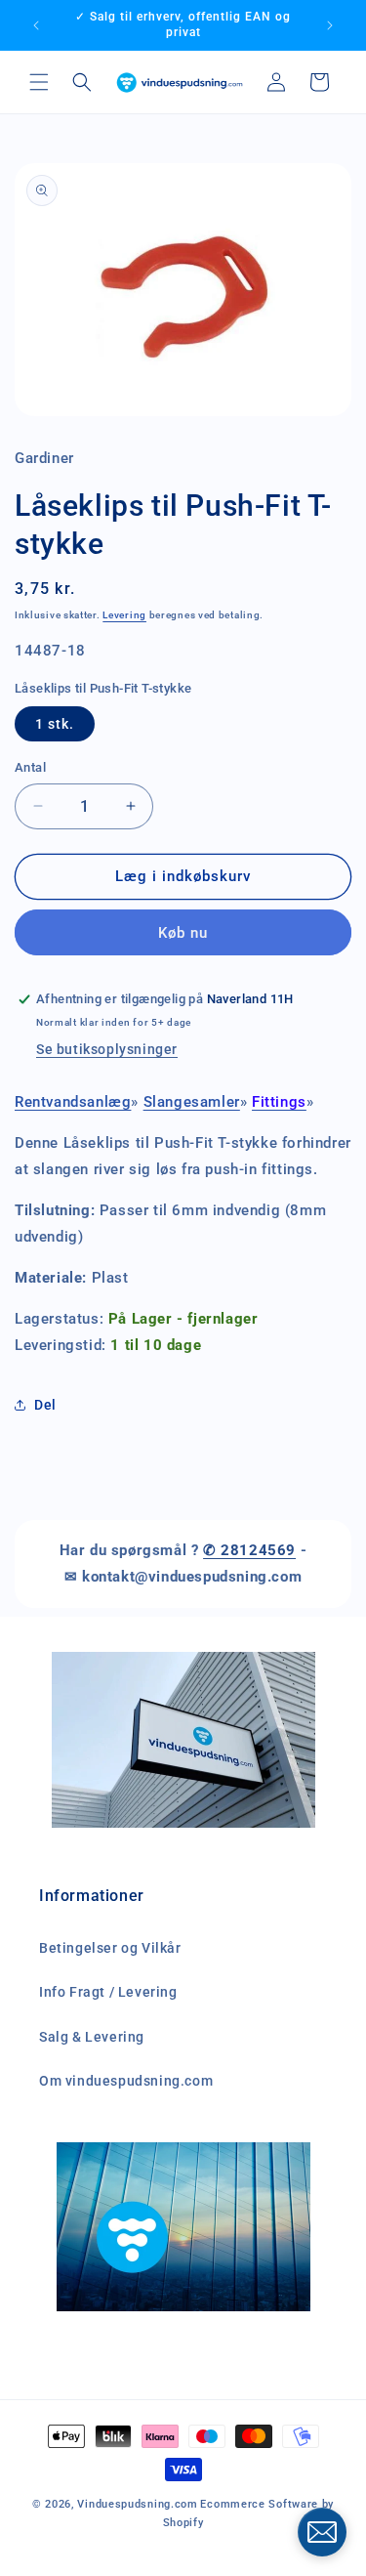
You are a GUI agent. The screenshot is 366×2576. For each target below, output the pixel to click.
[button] (39, 82)
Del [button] (45, 1405)
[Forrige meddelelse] (36, 25)
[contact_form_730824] (322, 2532)
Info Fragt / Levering (108, 1992)
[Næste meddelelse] (330, 25)
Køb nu (183, 933)
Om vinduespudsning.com (126, 2081)
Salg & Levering (92, 2037)
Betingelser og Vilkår (110, 1948)
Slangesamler (192, 1102)
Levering (124, 615)
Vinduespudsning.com (137, 2504)
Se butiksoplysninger (107, 1049)
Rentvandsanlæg (73, 1102)
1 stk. (55, 724)
